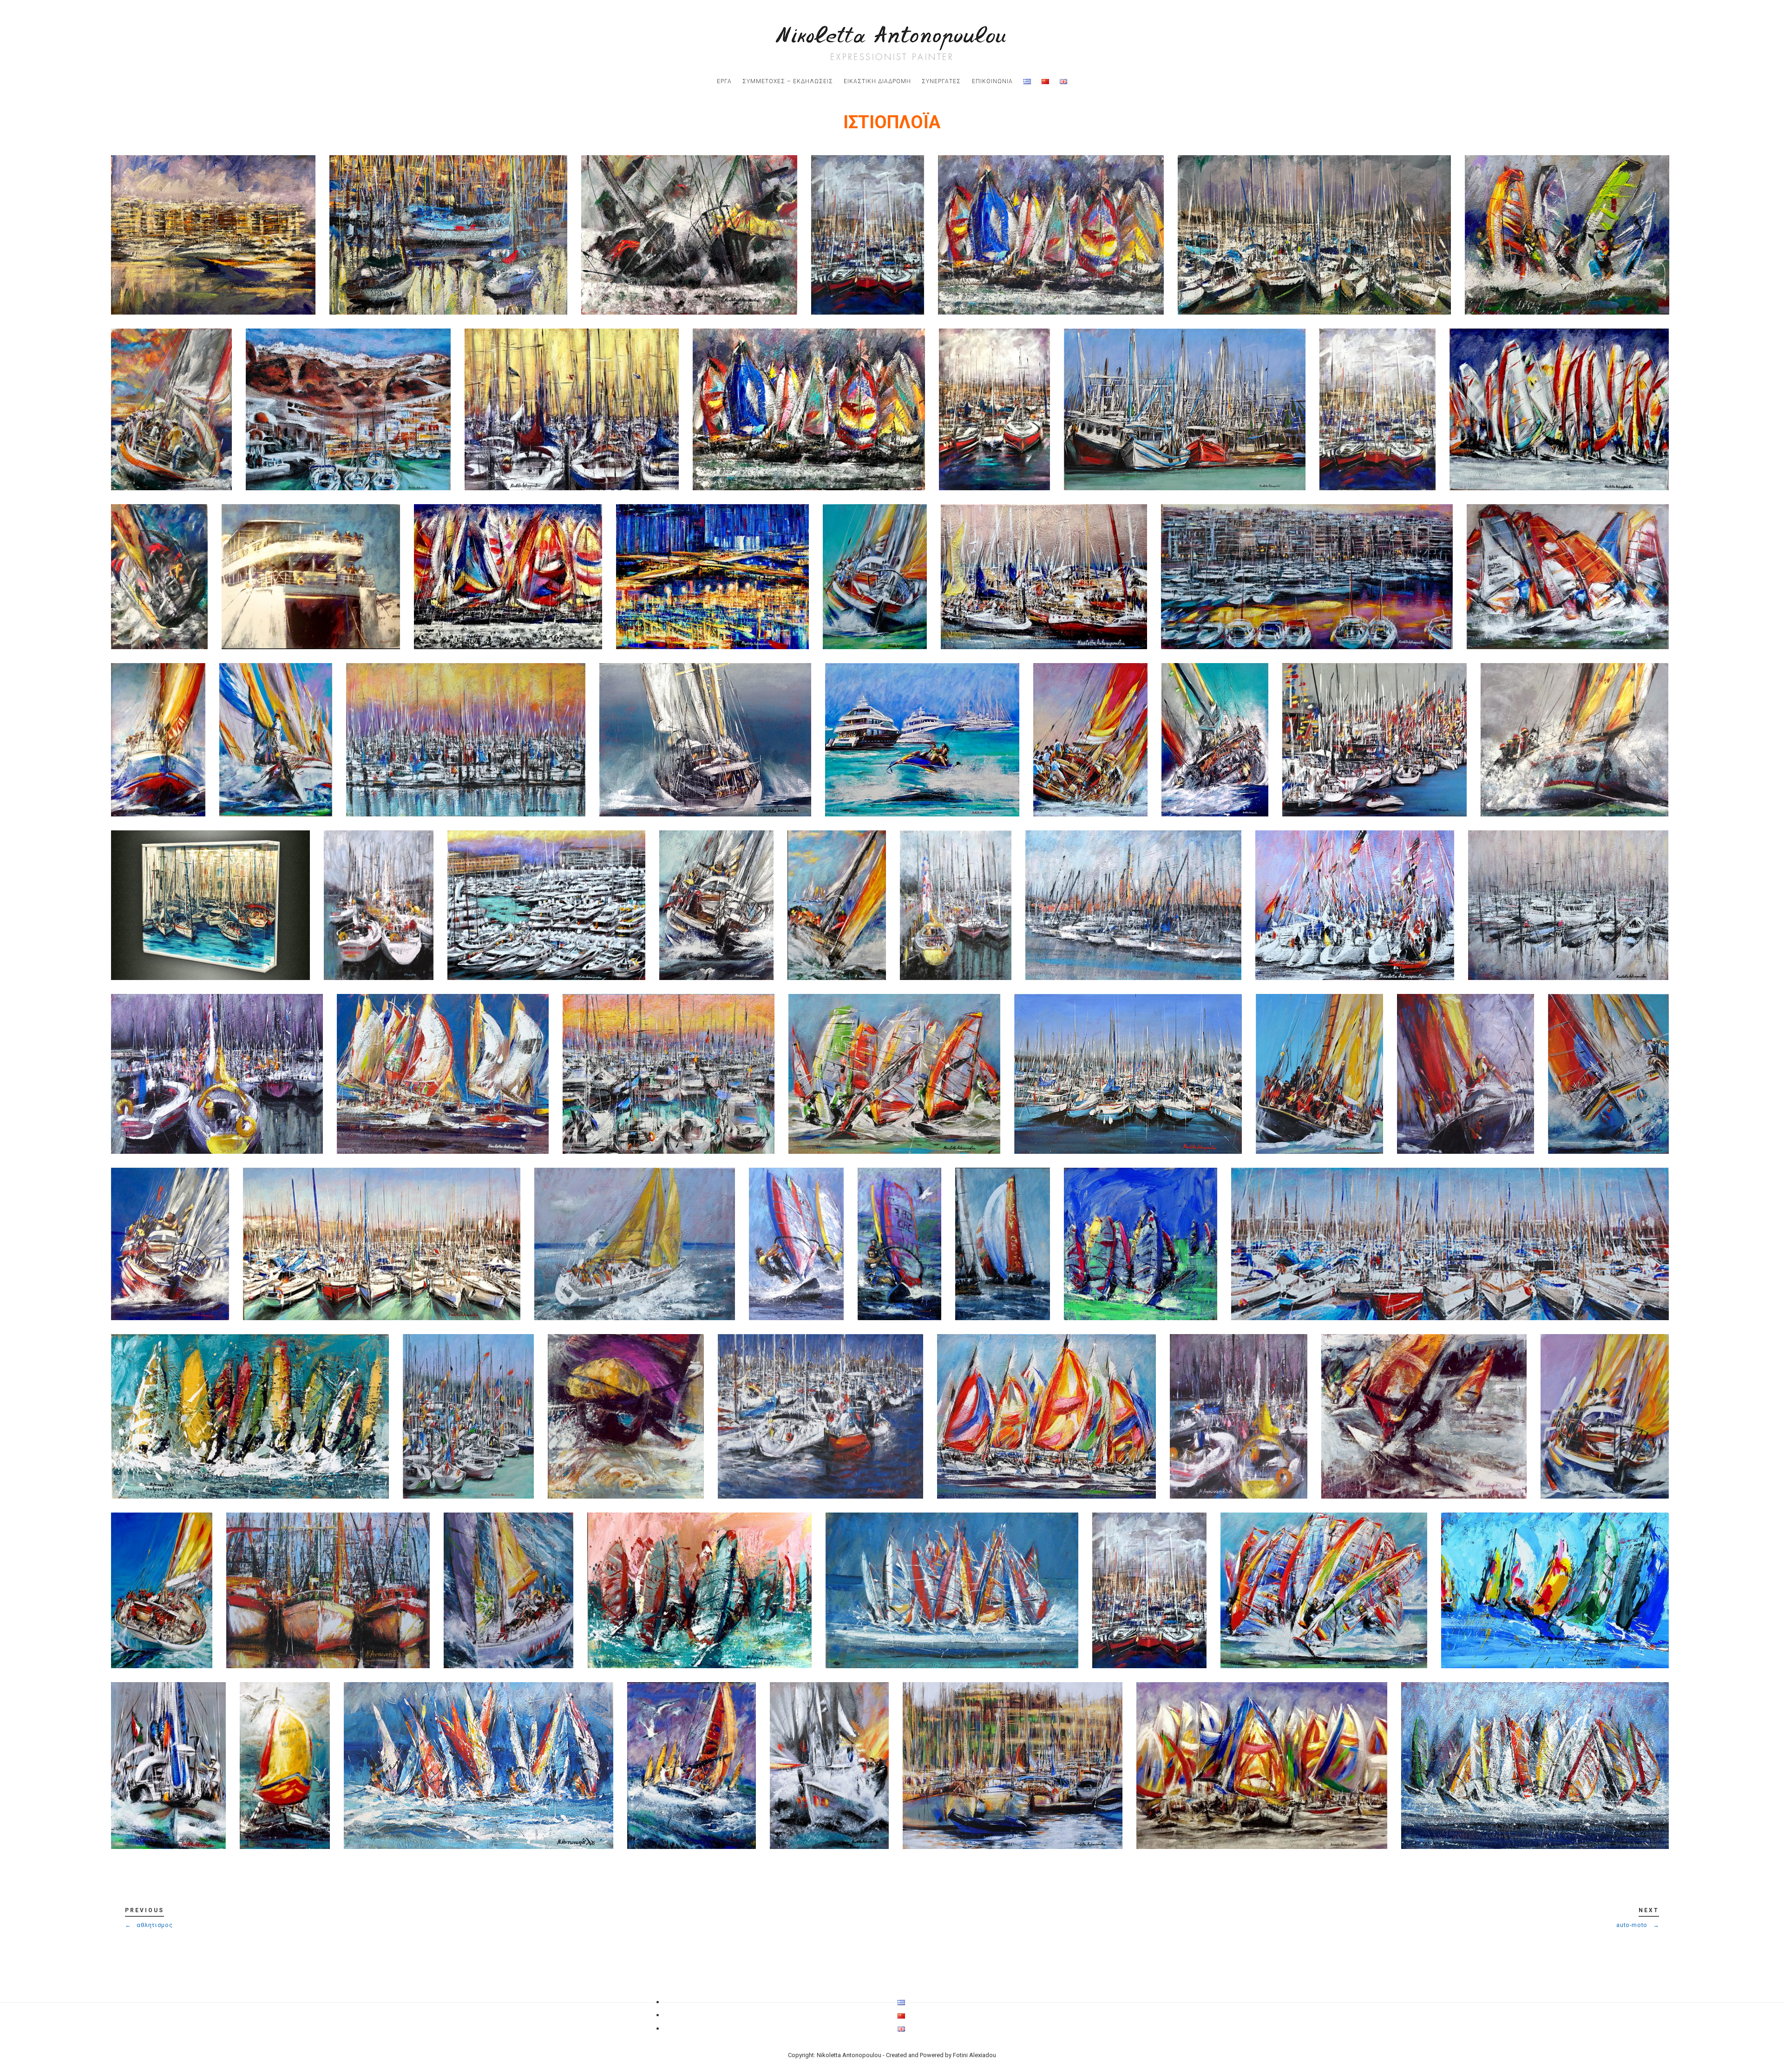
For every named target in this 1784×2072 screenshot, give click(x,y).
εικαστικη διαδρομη (877, 81)
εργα (724, 81)
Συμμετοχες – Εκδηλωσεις (788, 81)
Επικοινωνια (992, 81)
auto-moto (1638, 1925)
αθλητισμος (149, 1925)
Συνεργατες (941, 81)
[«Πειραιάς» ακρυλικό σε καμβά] (213, 235)
